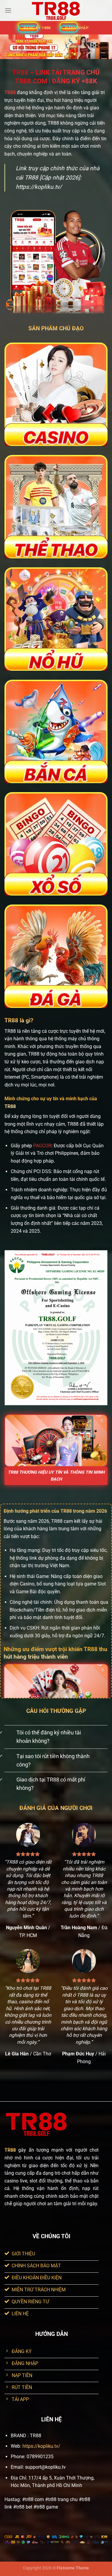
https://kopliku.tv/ (41, 2446)
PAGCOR (42, 1146)
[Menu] (8, 10)
